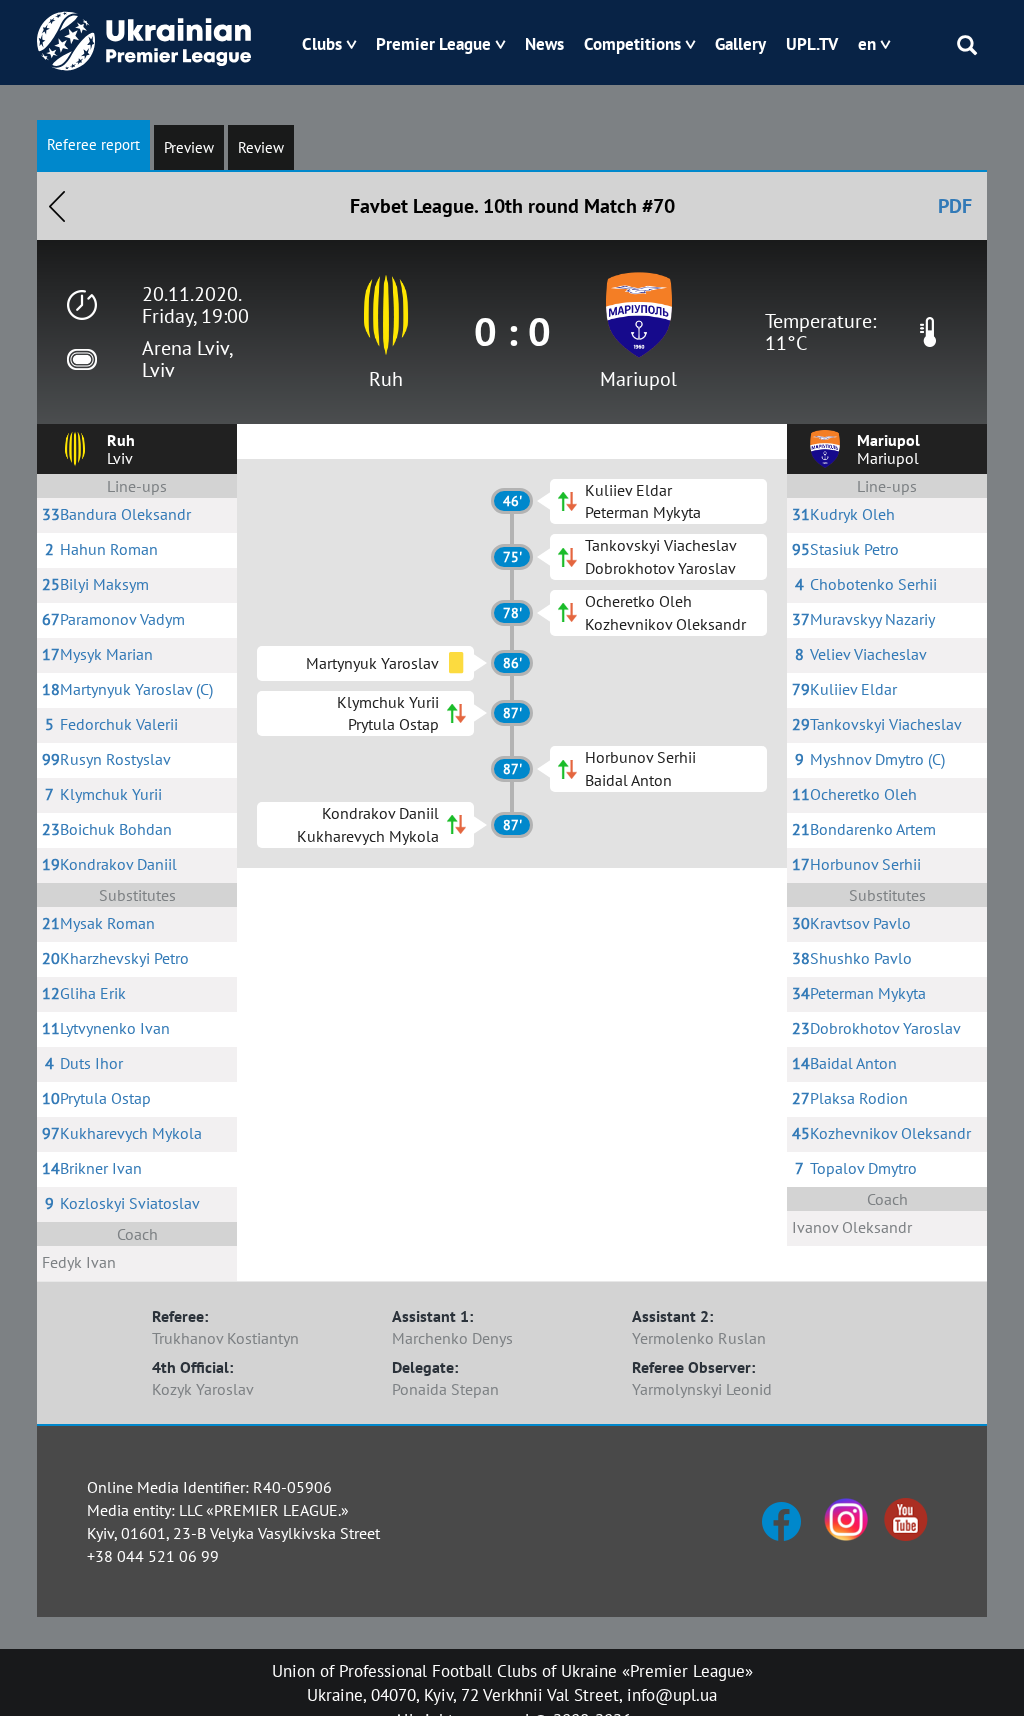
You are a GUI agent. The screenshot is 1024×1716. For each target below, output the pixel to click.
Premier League (433, 44)
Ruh (386, 379)
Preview (189, 147)
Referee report (93, 144)
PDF (955, 206)
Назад (57, 206)
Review (261, 147)
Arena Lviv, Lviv (187, 359)
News (544, 44)
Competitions (632, 44)
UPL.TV (812, 44)
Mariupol (638, 379)
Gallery (740, 44)
